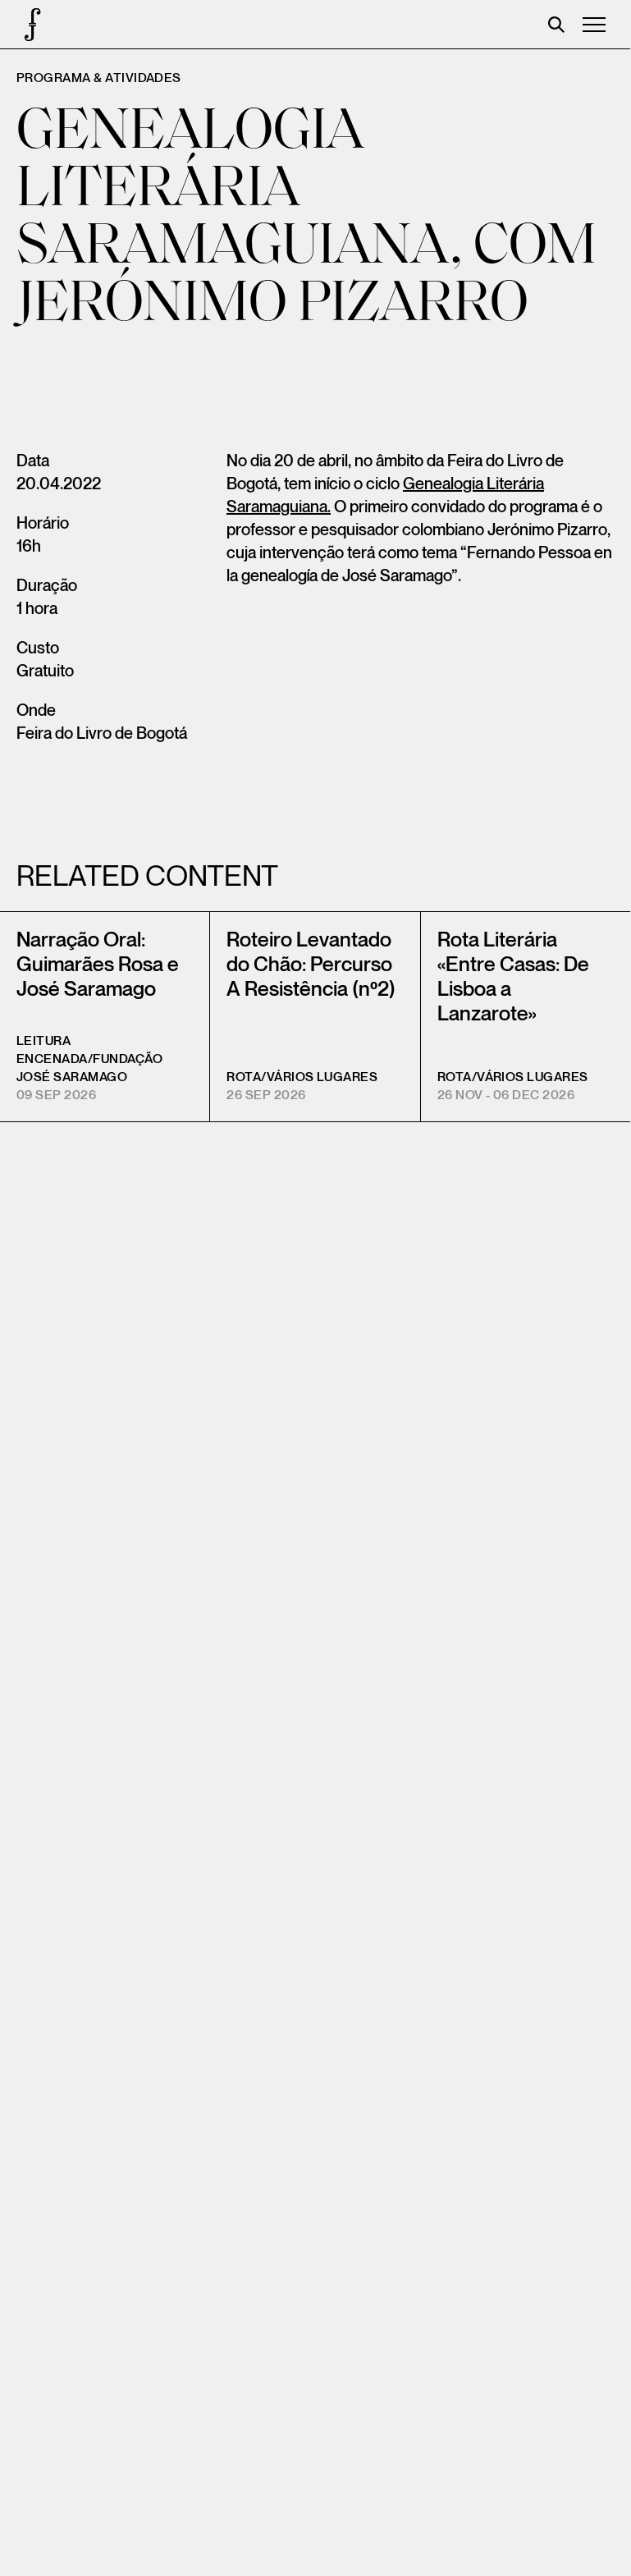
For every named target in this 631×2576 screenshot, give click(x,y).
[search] (556, 25)
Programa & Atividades (99, 78)
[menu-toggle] (594, 25)
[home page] (25, 25)
